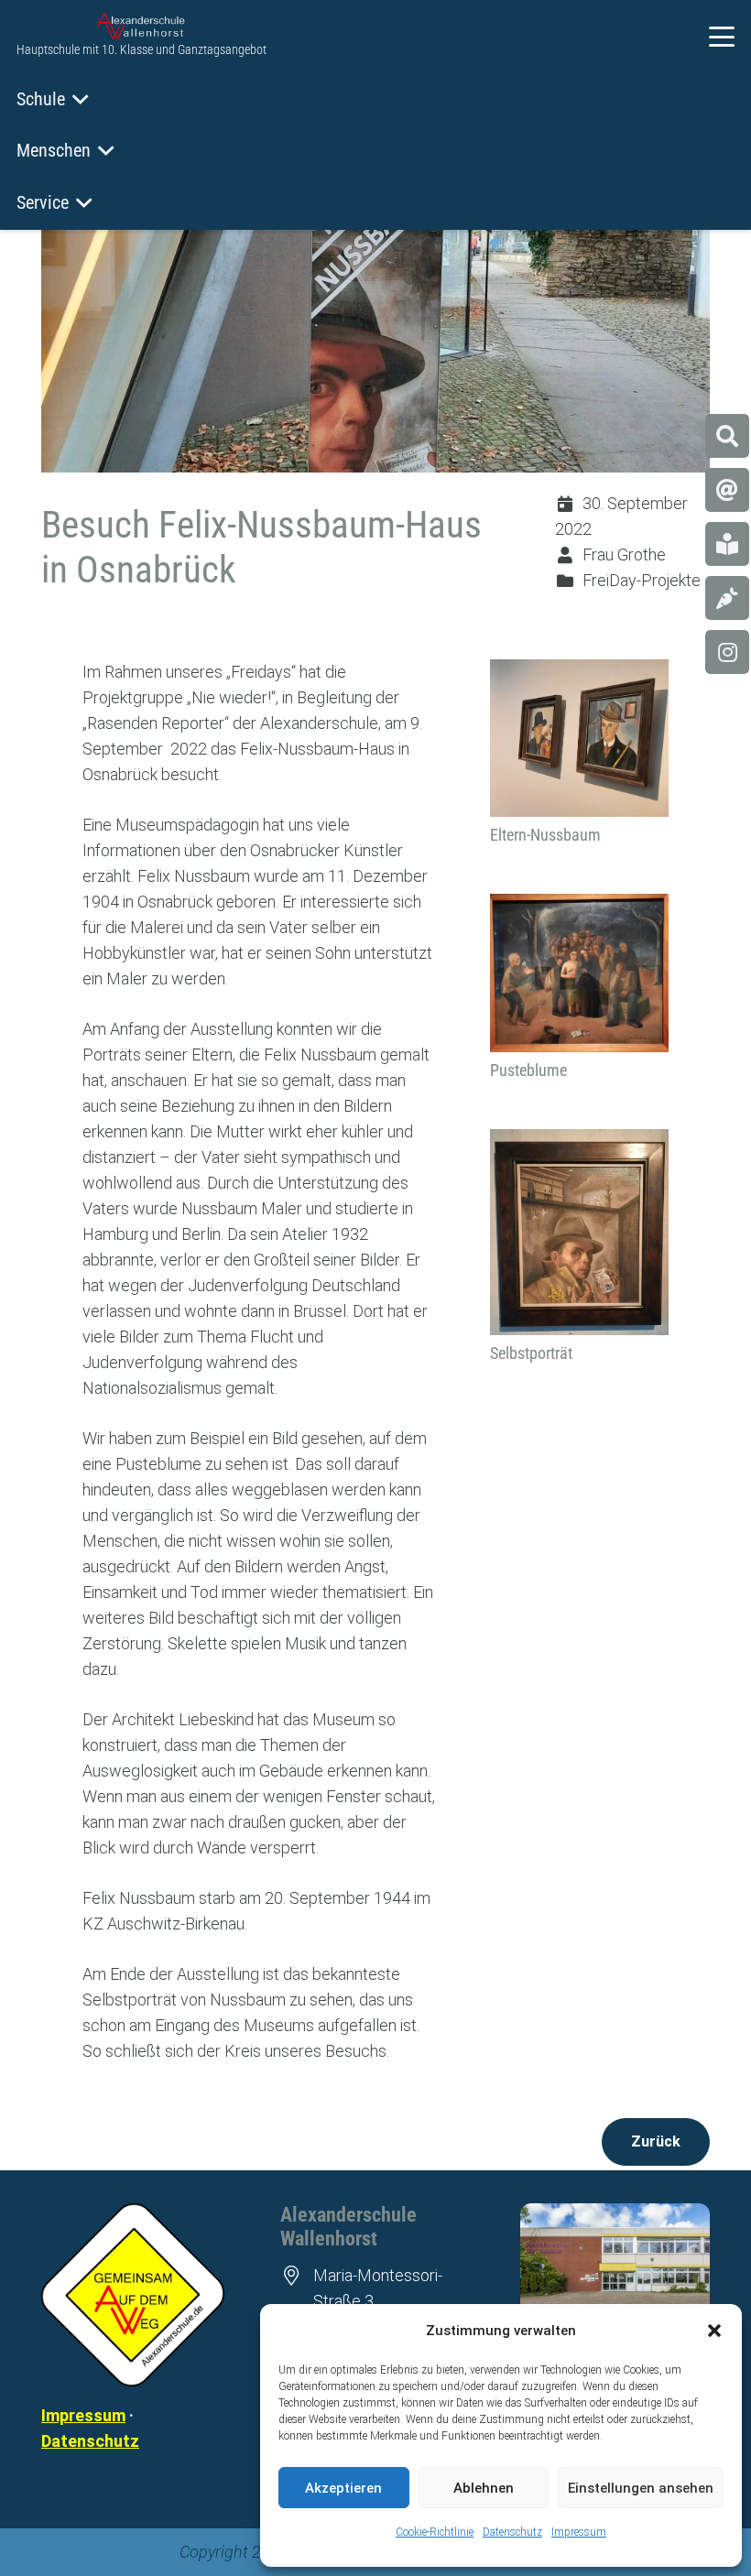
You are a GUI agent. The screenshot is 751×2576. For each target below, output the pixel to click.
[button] (714, 2331)
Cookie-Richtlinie (435, 2532)
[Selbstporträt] (579, 1232)
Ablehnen (484, 2488)
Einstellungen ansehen (641, 2488)
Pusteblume (528, 1070)
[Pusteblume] (579, 973)
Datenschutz (512, 2532)
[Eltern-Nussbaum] (579, 738)
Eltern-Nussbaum (545, 835)
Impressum (579, 2532)
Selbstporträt (531, 1353)
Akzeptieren (343, 2488)
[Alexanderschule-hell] (141, 27)
